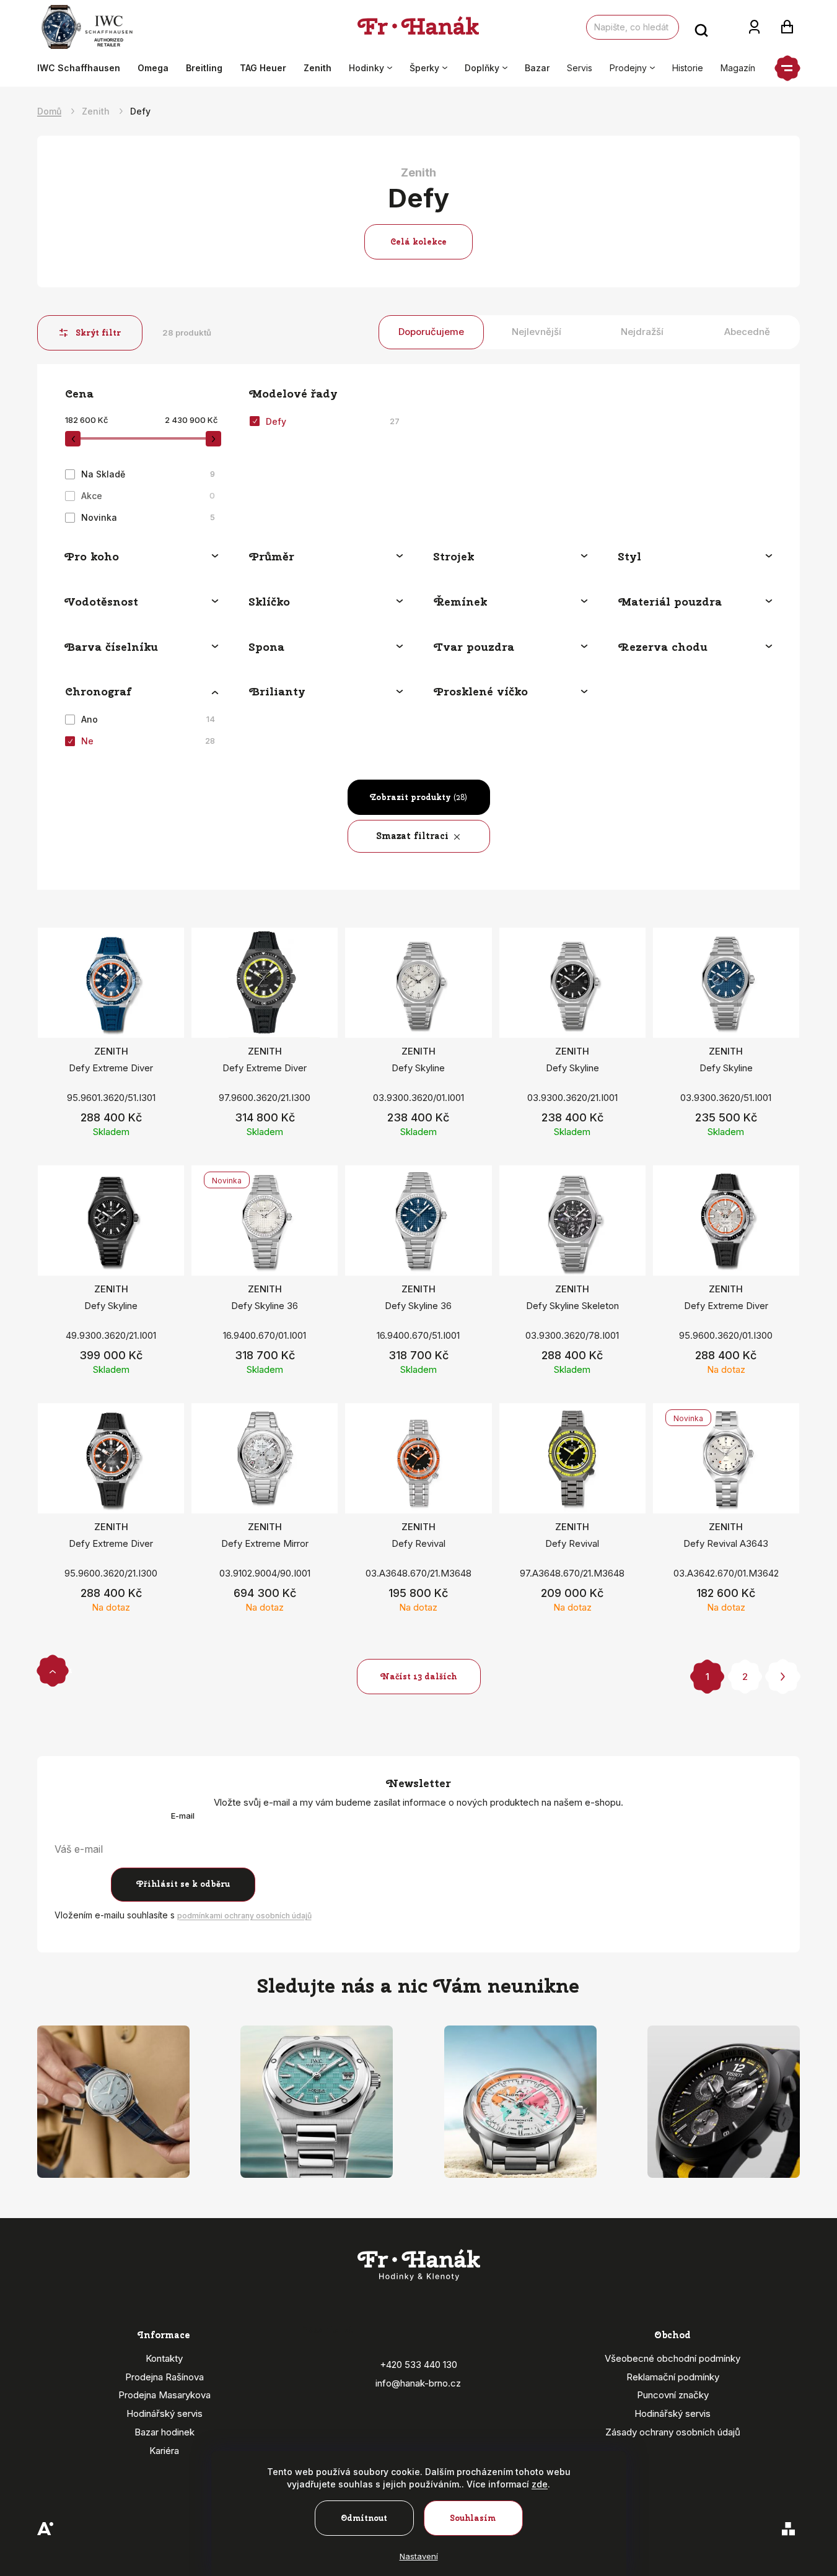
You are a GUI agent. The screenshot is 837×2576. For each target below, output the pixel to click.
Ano (148, 719)
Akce (148, 496)
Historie (688, 68)
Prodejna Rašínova (164, 2377)
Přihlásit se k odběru (183, 1884)
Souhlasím (473, 2518)
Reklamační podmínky (673, 2377)
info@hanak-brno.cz (418, 2383)
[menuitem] (83, 68)
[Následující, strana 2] (783, 1677)
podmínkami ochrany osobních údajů (244, 1916)
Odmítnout (364, 2518)
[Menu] (787, 68)
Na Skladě (148, 474)
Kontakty (164, 2358)
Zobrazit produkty (418, 797)
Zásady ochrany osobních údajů (673, 2432)
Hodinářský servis (164, 2413)
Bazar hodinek (164, 2432)
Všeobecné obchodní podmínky (673, 2358)
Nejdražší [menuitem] (642, 332)
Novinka (148, 517)
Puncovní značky (673, 2395)
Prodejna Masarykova (164, 2395)
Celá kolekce (418, 242)
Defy (333, 421)
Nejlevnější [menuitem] (537, 332)
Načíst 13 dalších (418, 1677)
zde (540, 2484)
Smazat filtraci (413, 836)
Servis (580, 68)
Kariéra (164, 2451)
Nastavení (419, 2556)
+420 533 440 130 (418, 2365)
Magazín (738, 68)
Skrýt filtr (99, 333)
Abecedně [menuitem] (747, 332)
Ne (148, 741)
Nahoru (53, 1670)
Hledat (701, 27)
